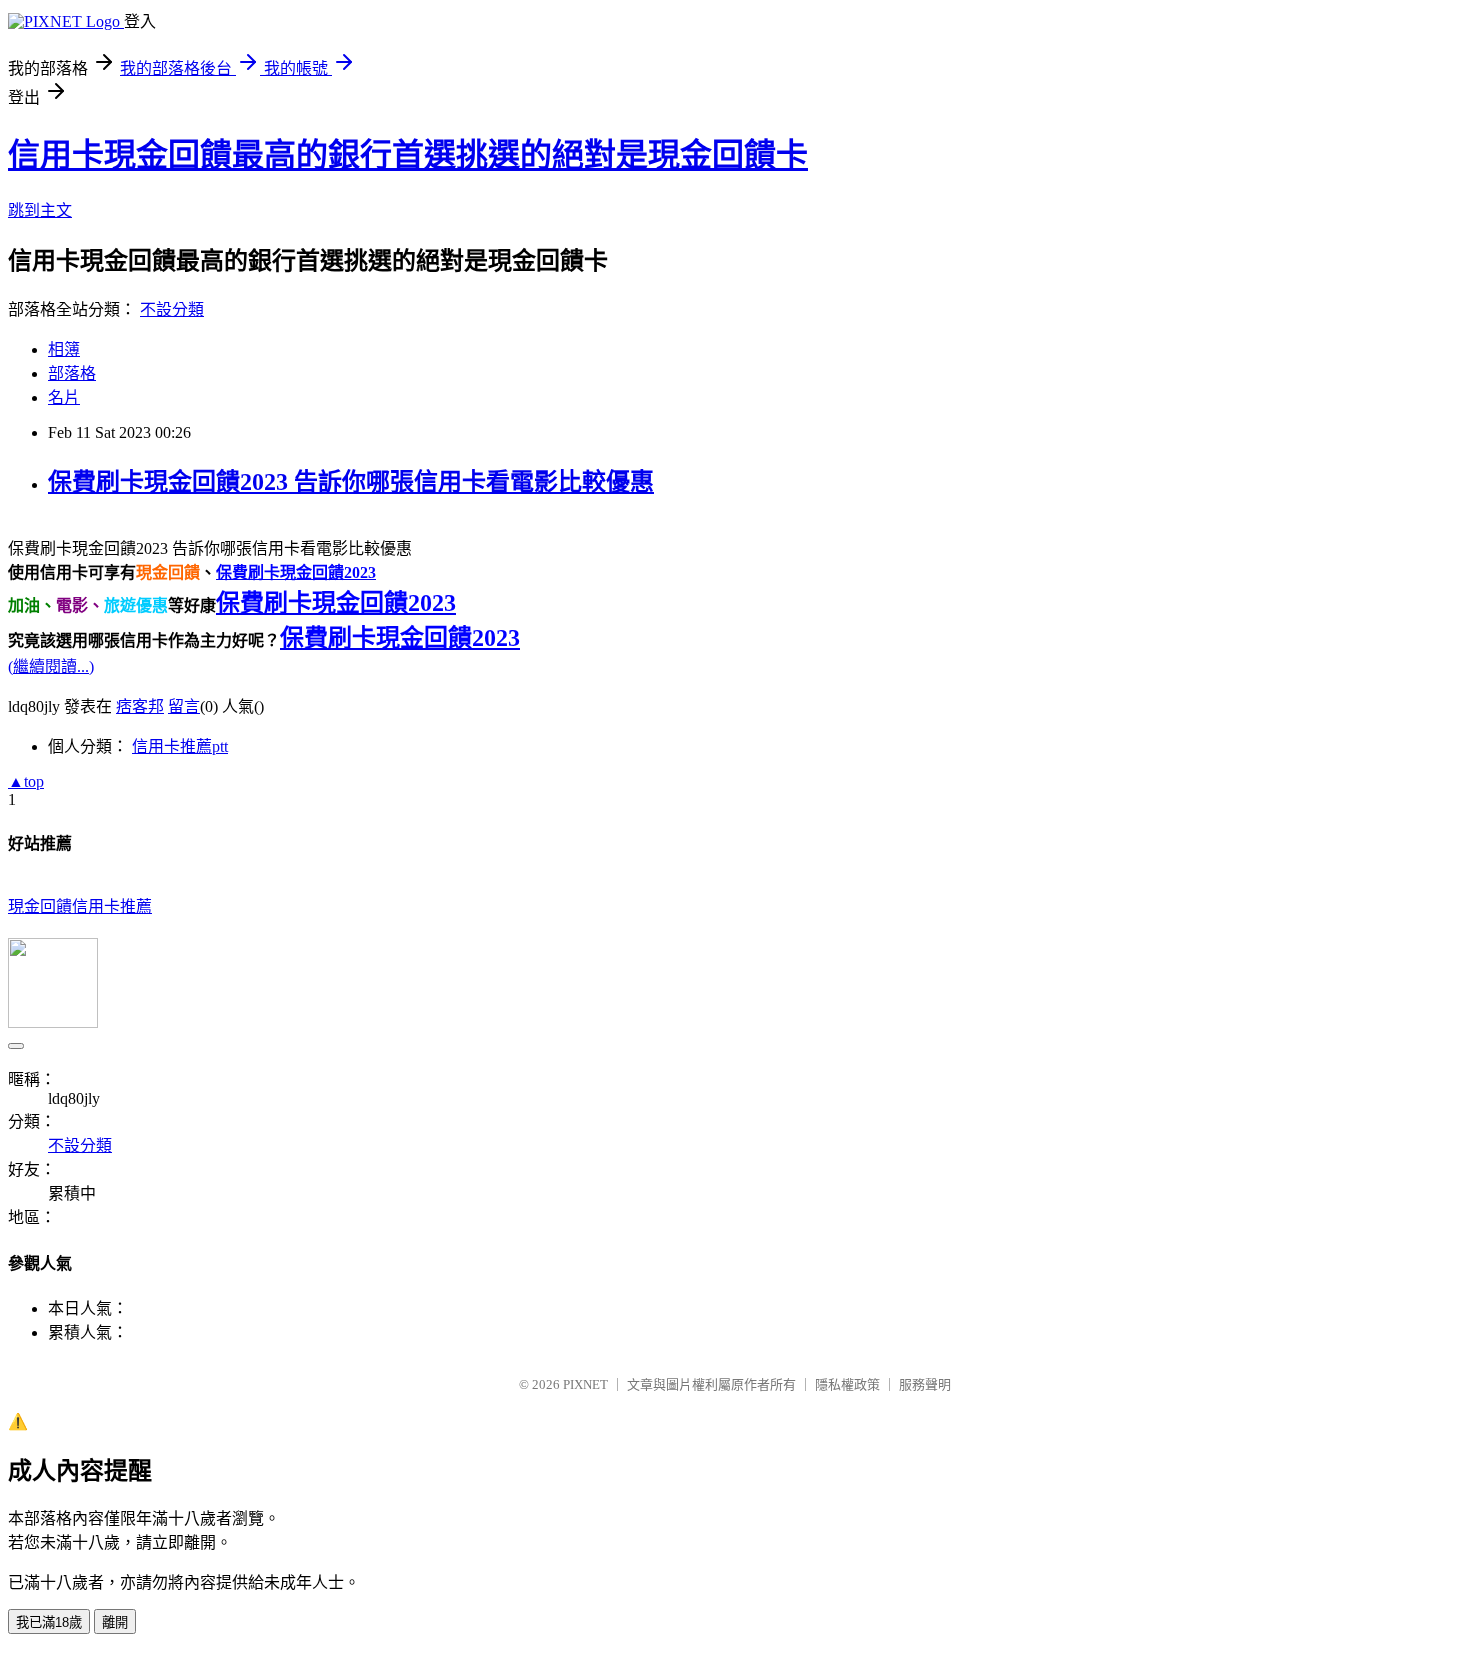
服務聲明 (925, 1384)
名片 (64, 397)
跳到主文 (40, 210)
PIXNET (585, 1384)
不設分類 (172, 309)
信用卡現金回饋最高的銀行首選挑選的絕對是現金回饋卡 (408, 155)
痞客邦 (140, 706)
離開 (115, 1622)
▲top (26, 781)
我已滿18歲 (49, 1622)
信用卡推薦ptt (180, 746)
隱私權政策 (847, 1384)
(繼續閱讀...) (51, 666)
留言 (184, 706)
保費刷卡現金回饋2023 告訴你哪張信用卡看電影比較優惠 (351, 482)
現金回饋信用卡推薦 (80, 906)
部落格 (72, 373)
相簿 (64, 349)
